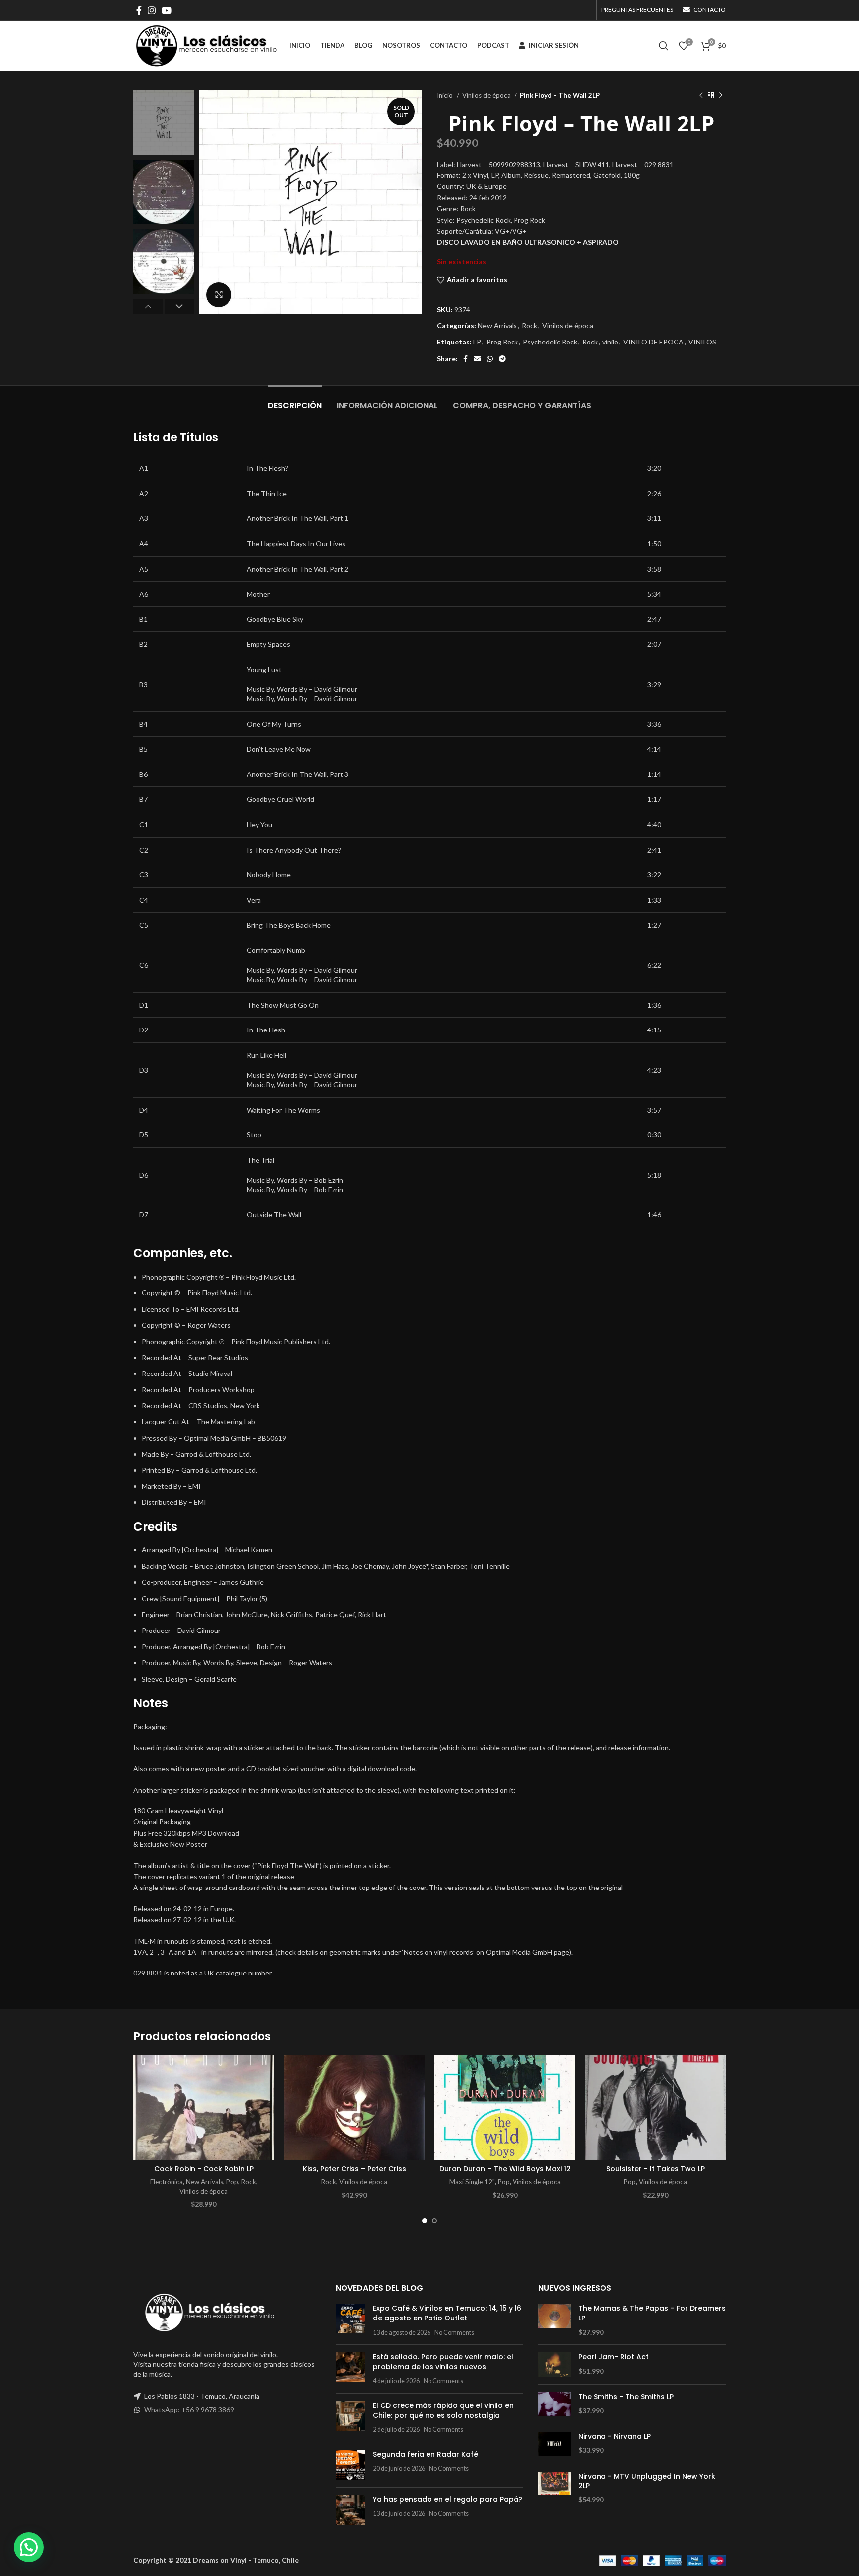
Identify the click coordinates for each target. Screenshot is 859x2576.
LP (477, 342)
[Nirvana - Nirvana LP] (555, 2444)
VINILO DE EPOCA (653, 342)
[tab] (295, 400)
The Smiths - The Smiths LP (626, 2397)
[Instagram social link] (152, 10)
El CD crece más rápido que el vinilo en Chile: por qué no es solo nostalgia (443, 2410)
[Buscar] (664, 46)
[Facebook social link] (139, 10)
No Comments (454, 2333)
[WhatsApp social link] (490, 359)
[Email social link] (477, 359)
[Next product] (721, 96)
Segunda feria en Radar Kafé (426, 2454)
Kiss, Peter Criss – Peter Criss (354, 2169)
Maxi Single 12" (472, 2182)
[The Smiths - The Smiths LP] (555, 2404)
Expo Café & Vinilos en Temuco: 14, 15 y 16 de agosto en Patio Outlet (447, 2313)
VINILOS (702, 342)
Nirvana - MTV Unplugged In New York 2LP (647, 2481)
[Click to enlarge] (219, 295)
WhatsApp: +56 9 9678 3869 (189, 2410)
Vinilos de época (487, 95)
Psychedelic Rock (550, 342)
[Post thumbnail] (350, 2320)
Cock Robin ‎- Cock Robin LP (204, 2169)
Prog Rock (502, 342)
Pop (232, 2182)
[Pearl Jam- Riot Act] (555, 2364)
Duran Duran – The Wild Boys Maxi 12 (505, 2169)
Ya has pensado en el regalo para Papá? (448, 2499)
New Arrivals (497, 325)
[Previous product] (701, 96)
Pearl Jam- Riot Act (613, 2357)
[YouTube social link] (167, 10)
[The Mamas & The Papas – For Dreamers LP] (555, 2320)
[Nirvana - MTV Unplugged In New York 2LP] (555, 2488)
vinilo (610, 342)
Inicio (446, 95)
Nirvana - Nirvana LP (614, 2437)
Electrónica (167, 2182)
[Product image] (354, 2107)
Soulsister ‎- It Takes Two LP (656, 2169)
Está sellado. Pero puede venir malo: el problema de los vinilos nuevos (443, 2362)
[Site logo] (206, 45)
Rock (530, 325)
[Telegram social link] (502, 359)
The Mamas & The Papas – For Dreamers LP (652, 2313)
